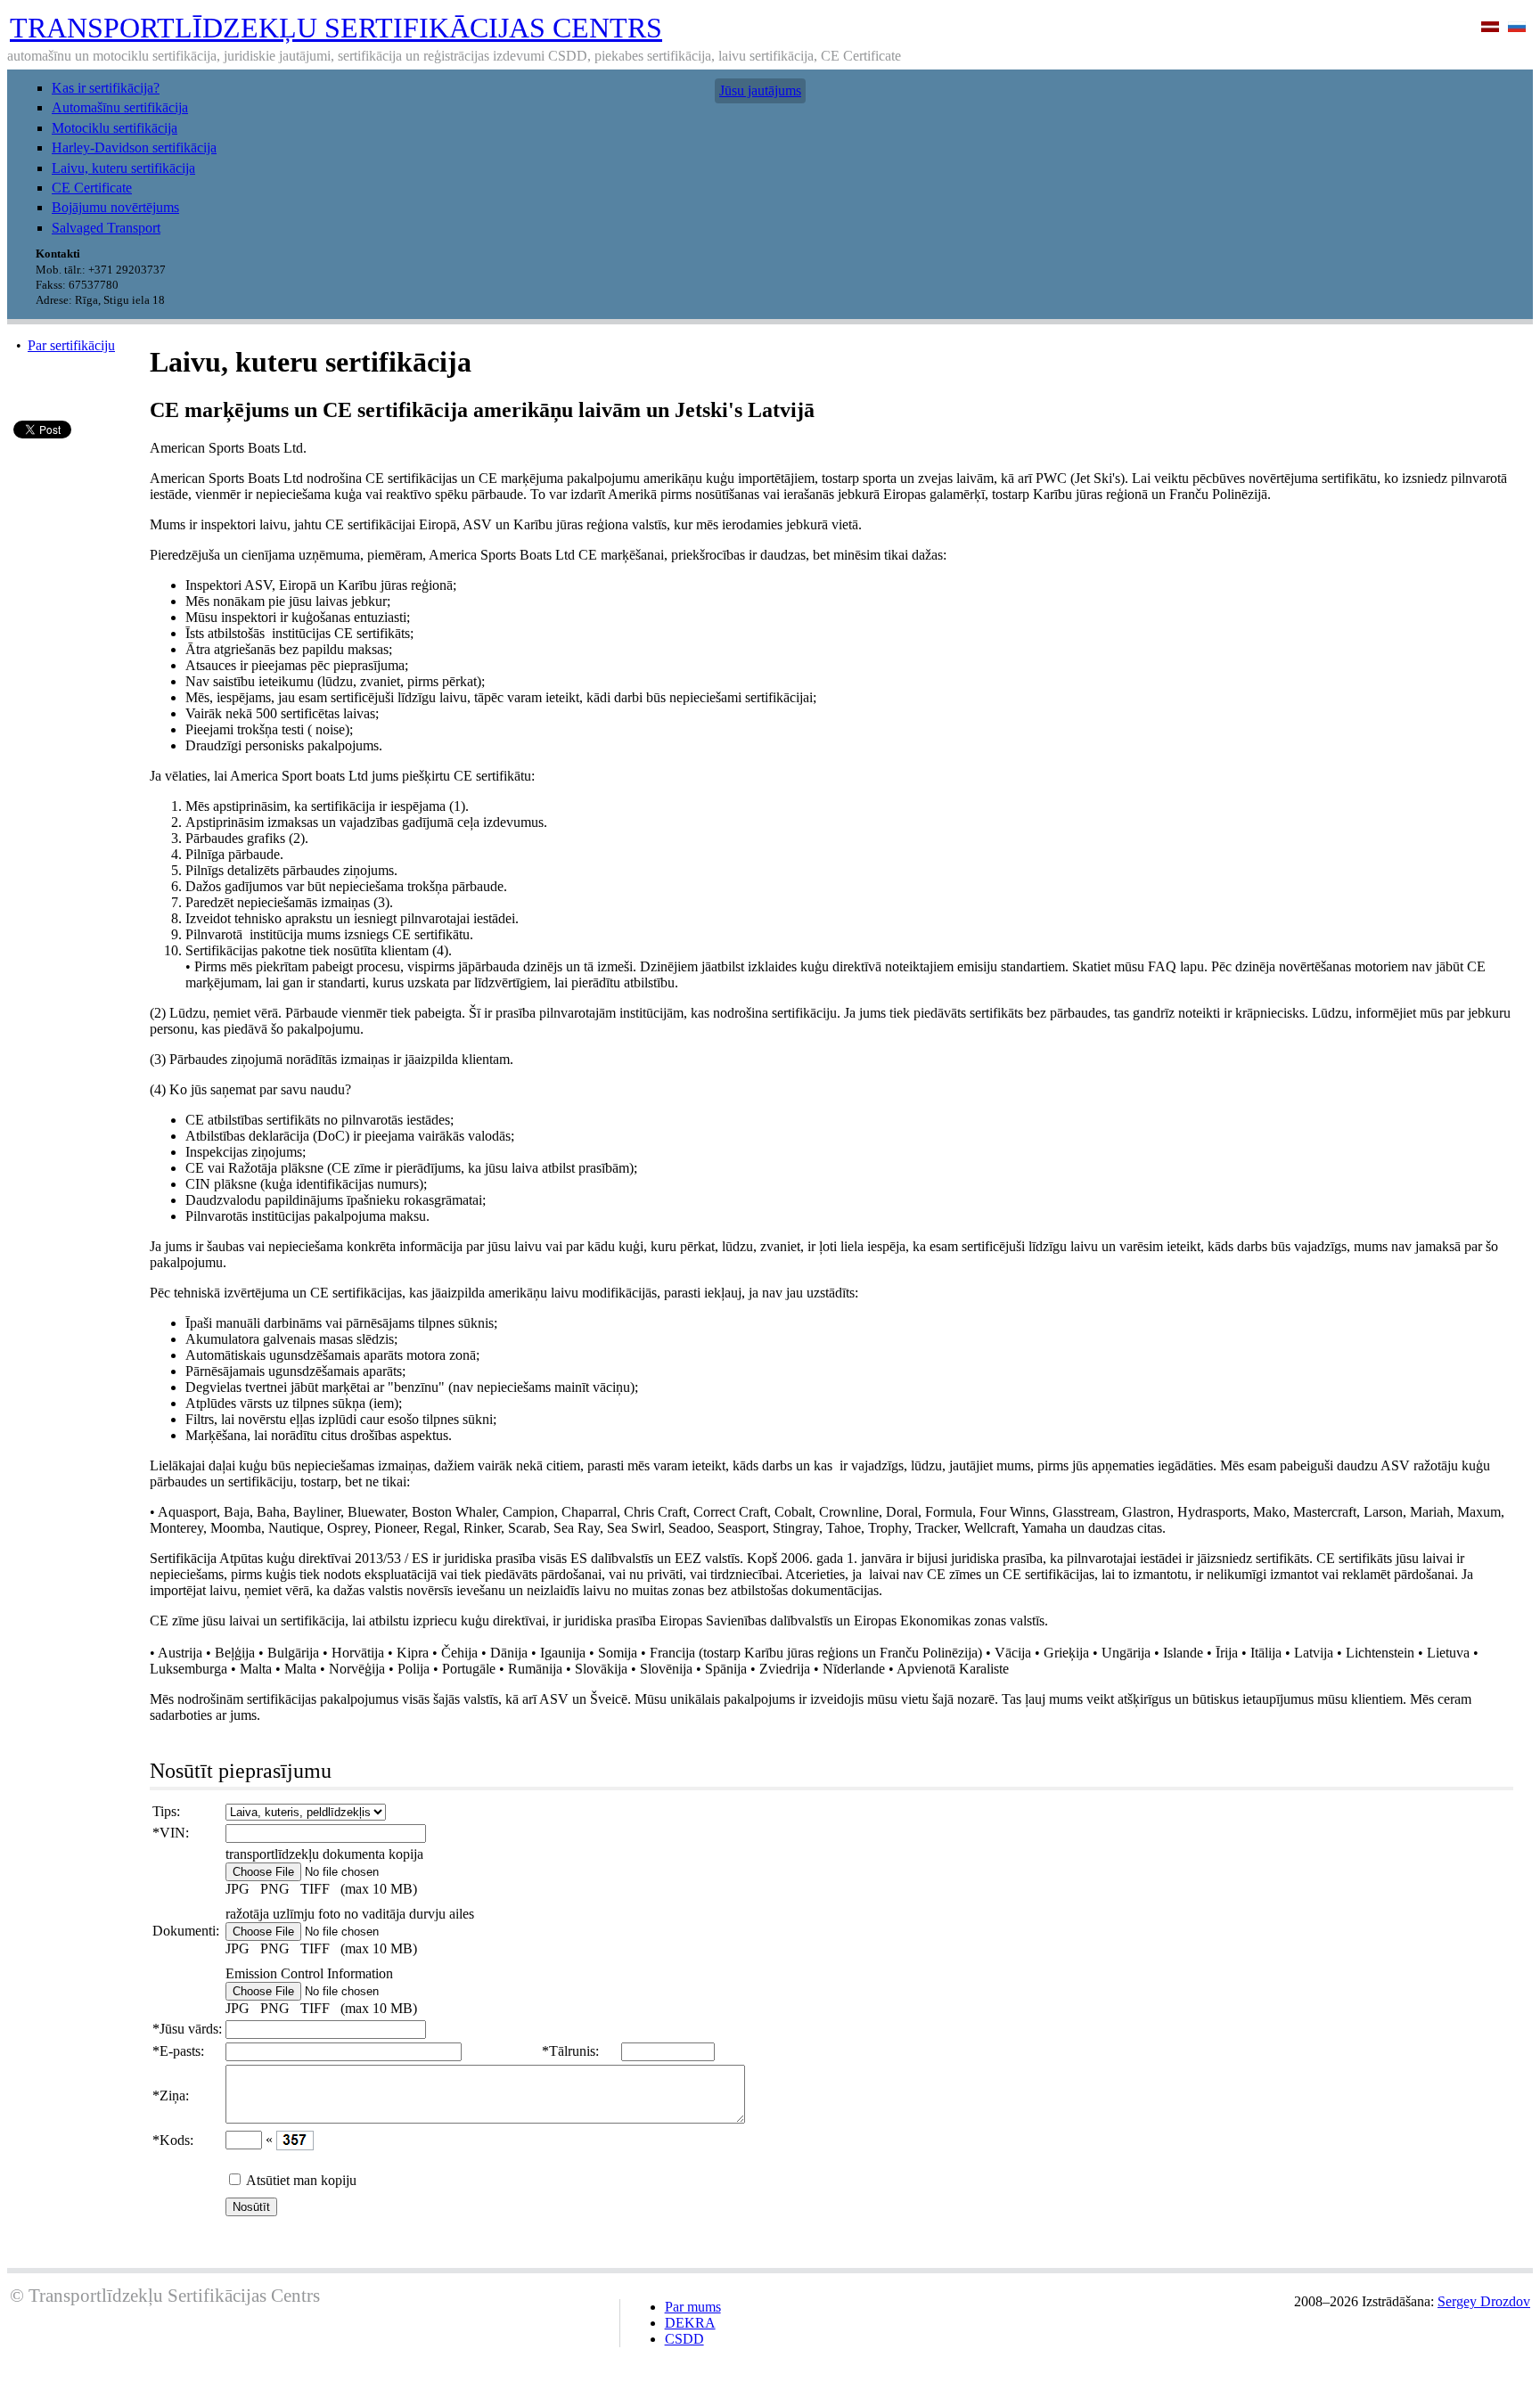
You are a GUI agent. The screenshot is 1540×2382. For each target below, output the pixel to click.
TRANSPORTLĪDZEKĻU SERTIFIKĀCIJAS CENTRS (336, 28)
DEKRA (690, 2323)
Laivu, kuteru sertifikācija (123, 168)
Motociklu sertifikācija (115, 128)
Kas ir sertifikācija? (106, 88)
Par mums (693, 2307)
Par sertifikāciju (71, 345)
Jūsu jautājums (760, 90)
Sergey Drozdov (1484, 2301)
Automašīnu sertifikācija (120, 107)
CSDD (684, 2339)
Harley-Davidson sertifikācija (134, 147)
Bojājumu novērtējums (115, 207)
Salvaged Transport (106, 228)
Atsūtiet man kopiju (301, 2180)
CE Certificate (92, 188)
